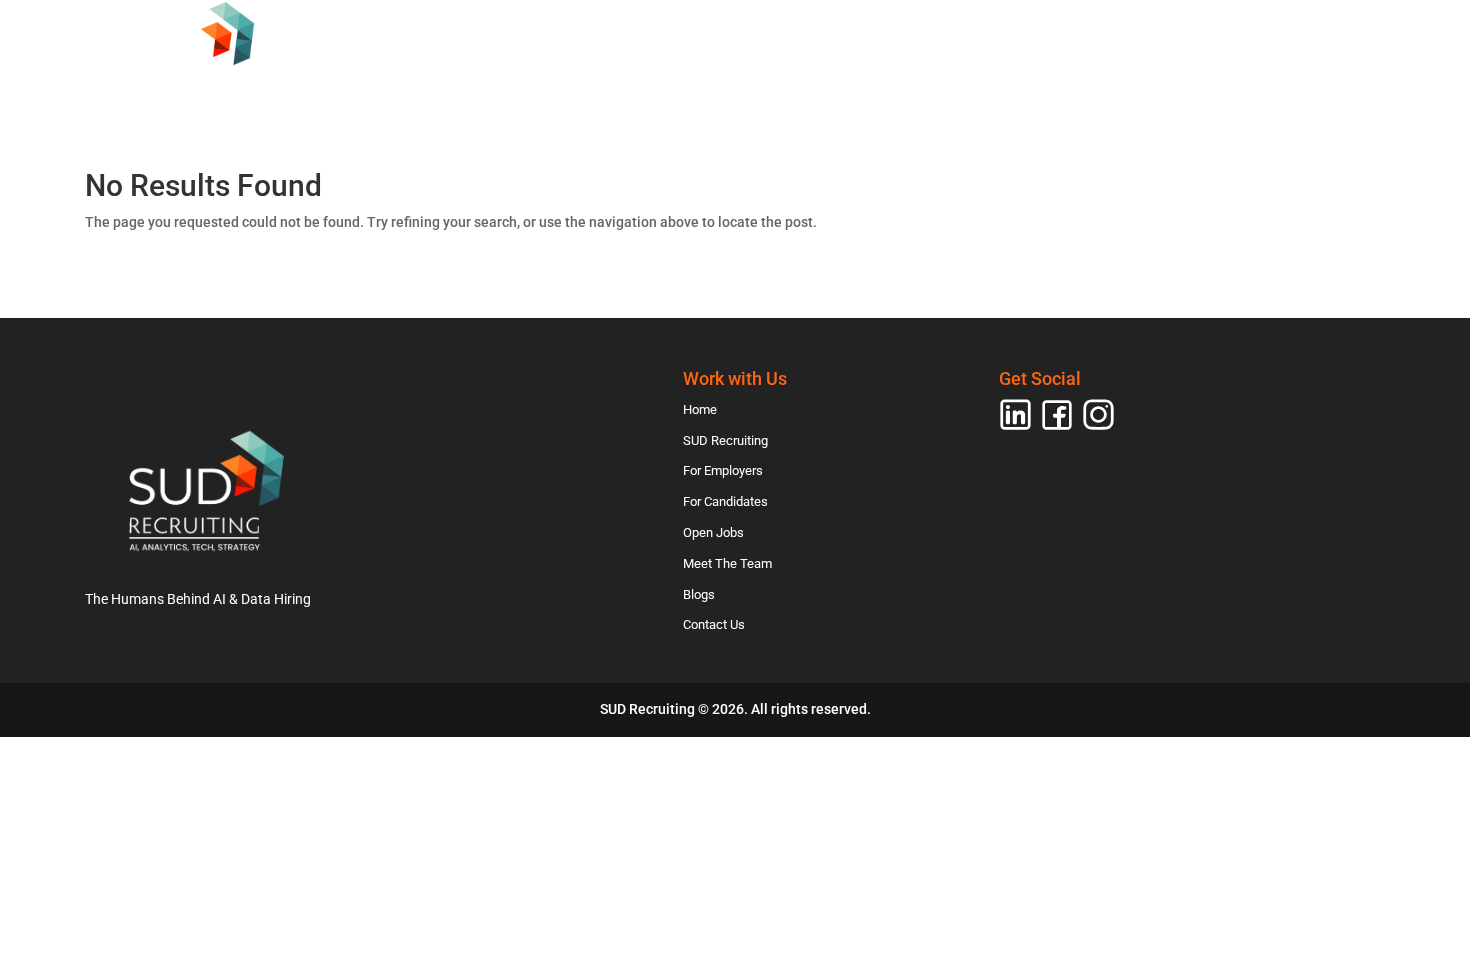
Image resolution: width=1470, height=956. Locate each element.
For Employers (690, 93)
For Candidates (845, 93)
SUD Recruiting (538, 93)
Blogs (1224, 93)
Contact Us (1328, 93)
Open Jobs (980, 93)
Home (423, 93)
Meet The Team (1110, 93)
